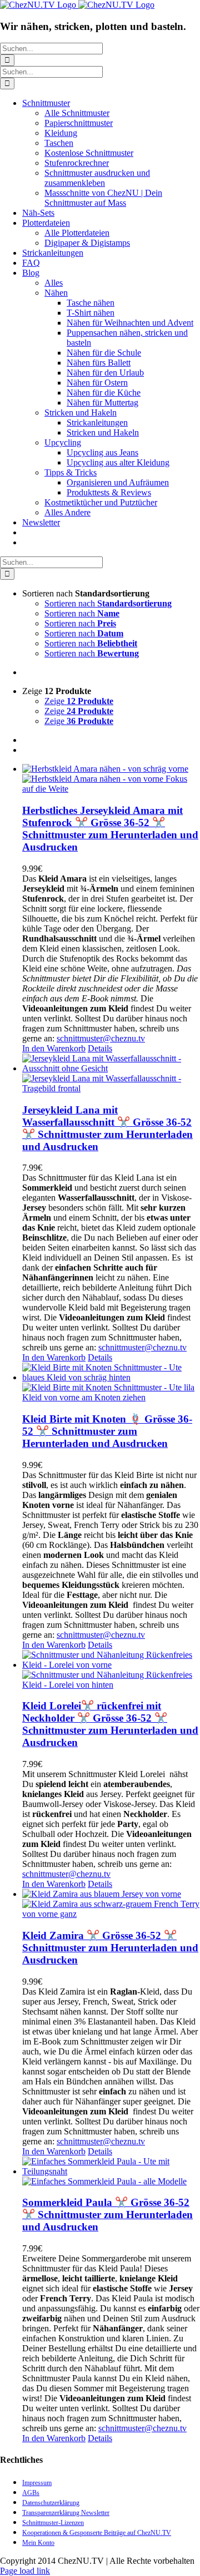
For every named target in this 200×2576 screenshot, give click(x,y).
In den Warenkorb (54, 1048)
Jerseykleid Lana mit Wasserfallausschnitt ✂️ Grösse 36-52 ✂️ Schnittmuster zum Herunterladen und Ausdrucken (107, 1128)
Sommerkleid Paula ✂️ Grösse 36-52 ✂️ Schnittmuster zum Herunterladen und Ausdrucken (107, 2215)
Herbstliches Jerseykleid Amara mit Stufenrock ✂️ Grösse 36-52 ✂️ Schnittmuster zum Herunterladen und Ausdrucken (110, 829)
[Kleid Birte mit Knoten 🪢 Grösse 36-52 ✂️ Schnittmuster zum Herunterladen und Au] (111, 1383)
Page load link (25, 2571)
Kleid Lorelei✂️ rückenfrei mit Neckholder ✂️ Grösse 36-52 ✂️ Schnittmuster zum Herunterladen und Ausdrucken (110, 1724)
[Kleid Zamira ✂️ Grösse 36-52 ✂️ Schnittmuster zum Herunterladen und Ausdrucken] (111, 1904)
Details (100, 1048)
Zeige (79, 701)
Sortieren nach (108, 603)
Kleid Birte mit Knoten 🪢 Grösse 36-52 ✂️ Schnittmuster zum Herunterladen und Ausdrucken (107, 1431)
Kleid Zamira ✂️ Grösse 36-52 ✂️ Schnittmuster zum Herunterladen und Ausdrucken (110, 1948)
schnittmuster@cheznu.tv (101, 1038)
